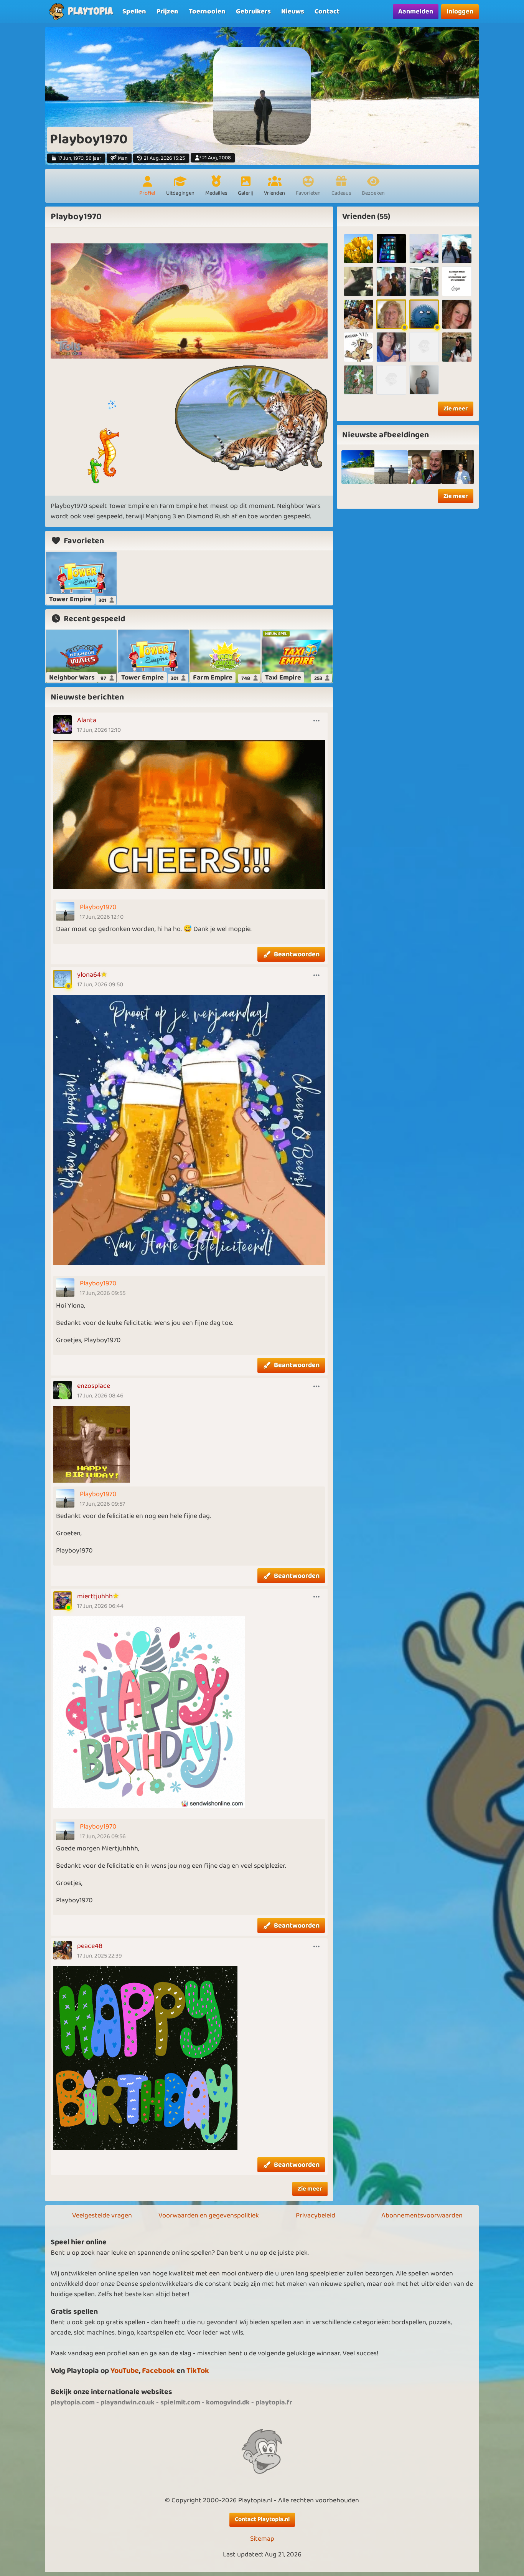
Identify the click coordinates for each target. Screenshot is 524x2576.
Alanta (87, 720)
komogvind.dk (228, 2402)
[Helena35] (457, 249)
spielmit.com (180, 2402)
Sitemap (262, 2539)
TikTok (198, 2371)
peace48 (90, 1946)
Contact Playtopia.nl (262, 2519)
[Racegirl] (358, 249)
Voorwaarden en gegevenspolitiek (209, 2216)
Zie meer (310, 2189)
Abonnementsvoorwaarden (422, 2216)
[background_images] (358, 467)
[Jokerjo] (391, 314)
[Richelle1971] (424, 249)
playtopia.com (73, 2402)
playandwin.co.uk (128, 2402)
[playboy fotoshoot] (424, 467)
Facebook (158, 2371)
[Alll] (424, 281)
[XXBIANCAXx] (457, 314)
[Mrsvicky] (424, 347)
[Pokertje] (391, 380)
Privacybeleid (316, 2216)
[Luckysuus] (457, 281)
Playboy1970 (98, 907)
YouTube (125, 2371)
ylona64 (89, 975)
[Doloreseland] (424, 314)
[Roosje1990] (391, 347)
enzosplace (94, 1386)
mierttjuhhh (95, 1596)
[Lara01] (391, 281)
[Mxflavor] (391, 249)
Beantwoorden (297, 954)
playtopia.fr (274, 2402)
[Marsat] (424, 380)
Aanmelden (416, 12)
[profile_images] (391, 467)
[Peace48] (358, 314)
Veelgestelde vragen (102, 2216)
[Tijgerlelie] (358, 347)
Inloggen (460, 12)
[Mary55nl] (358, 380)
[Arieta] (457, 347)
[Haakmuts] (358, 281)
